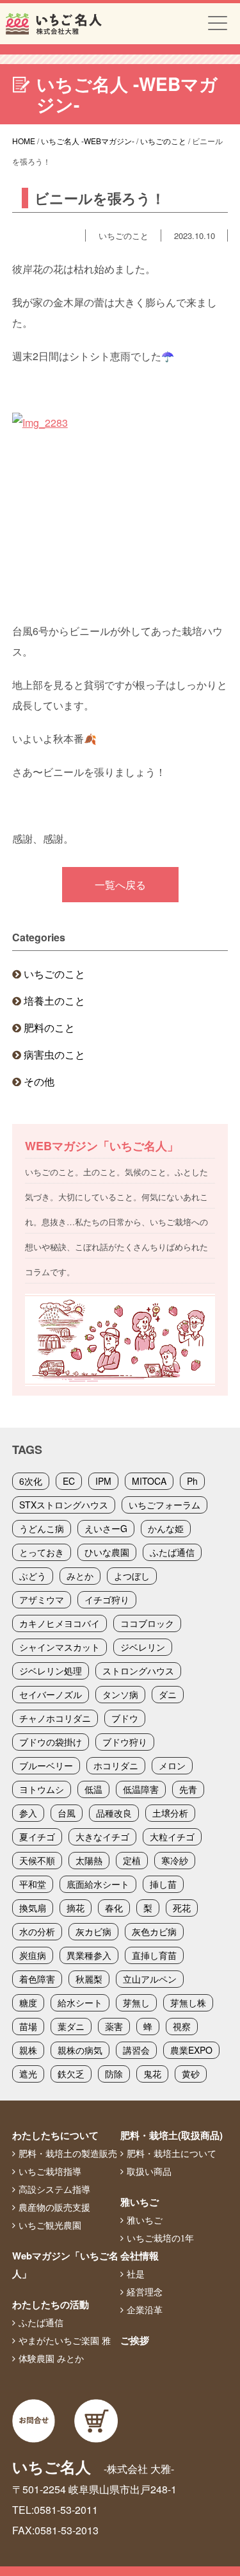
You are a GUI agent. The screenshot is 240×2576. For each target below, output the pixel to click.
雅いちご (140, 2202)
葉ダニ (71, 2026)
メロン (172, 1765)
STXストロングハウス (64, 1505)
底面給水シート (98, 1884)
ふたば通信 (172, 1552)
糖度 (28, 2002)
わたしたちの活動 (51, 2304)
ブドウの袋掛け (51, 1742)
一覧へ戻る (120, 885)
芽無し (136, 2002)
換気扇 (33, 1908)
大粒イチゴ (172, 1837)
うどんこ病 (42, 1528)
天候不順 (37, 1860)
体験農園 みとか (51, 2359)
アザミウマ (42, 1599)
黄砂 (191, 2074)
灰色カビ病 (154, 1931)
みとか (80, 1576)
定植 (132, 1860)
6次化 (31, 1481)
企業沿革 (145, 2310)
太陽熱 (89, 1860)
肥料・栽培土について (172, 2154)
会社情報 (140, 2256)
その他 (39, 1081)
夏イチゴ (37, 1837)
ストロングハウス (138, 1671)
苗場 (28, 2026)
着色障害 (37, 1979)
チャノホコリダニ (55, 1718)
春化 (114, 1908)
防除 (114, 2074)
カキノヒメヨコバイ (60, 1623)
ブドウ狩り (125, 1742)
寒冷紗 (175, 1860)
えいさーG (106, 1528)
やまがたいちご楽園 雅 (65, 2341)
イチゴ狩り (107, 1599)
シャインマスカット (60, 1647)
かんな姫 (166, 1528)
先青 (188, 1789)
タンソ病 (120, 1694)
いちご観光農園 (50, 2225)
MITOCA (149, 1481)
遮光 (28, 2074)
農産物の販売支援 (54, 2208)
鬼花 (152, 2074)
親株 (28, 2050)
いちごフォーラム (164, 1505)
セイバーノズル (51, 1694)
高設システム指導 (54, 2190)
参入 (28, 1813)
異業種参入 (89, 1955)
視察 (182, 2026)
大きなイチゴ (102, 1837)
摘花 (76, 1908)
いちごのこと (54, 974)
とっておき (42, 1552)
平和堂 (33, 1884)
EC (69, 1481)
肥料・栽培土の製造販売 (68, 2154)
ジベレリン (143, 1647)
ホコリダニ (116, 1765)
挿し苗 (163, 1884)
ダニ (168, 1694)
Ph (192, 1481)
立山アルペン (150, 1979)
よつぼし (132, 1576)
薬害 (114, 2026)
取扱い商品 (149, 2172)
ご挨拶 (135, 2340)
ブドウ (125, 1718)
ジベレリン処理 (51, 1671)
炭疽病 (33, 1955)
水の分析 (37, 1931)
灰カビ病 (93, 1931)
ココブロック (147, 1623)
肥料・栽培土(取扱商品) (172, 2135)
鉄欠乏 (71, 2074)
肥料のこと (49, 1028)
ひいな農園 (107, 1552)
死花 (182, 1908)
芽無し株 (188, 2002)
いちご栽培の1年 (160, 2238)
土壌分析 (170, 1813)
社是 (136, 2274)
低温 (93, 1789)
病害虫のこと (54, 1054)
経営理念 (145, 2292)
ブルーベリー (46, 1765)
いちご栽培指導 (50, 2172)
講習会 (136, 2050)
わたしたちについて (55, 2135)
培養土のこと (54, 1001)
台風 (67, 1813)
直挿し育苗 (154, 1955)
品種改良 (114, 1813)
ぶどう (33, 1576)
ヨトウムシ (42, 1789)
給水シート (80, 2002)
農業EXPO (191, 2050)
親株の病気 (80, 2050)
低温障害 (141, 1789)
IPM (103, 1481)
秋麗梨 (89, 1979)
